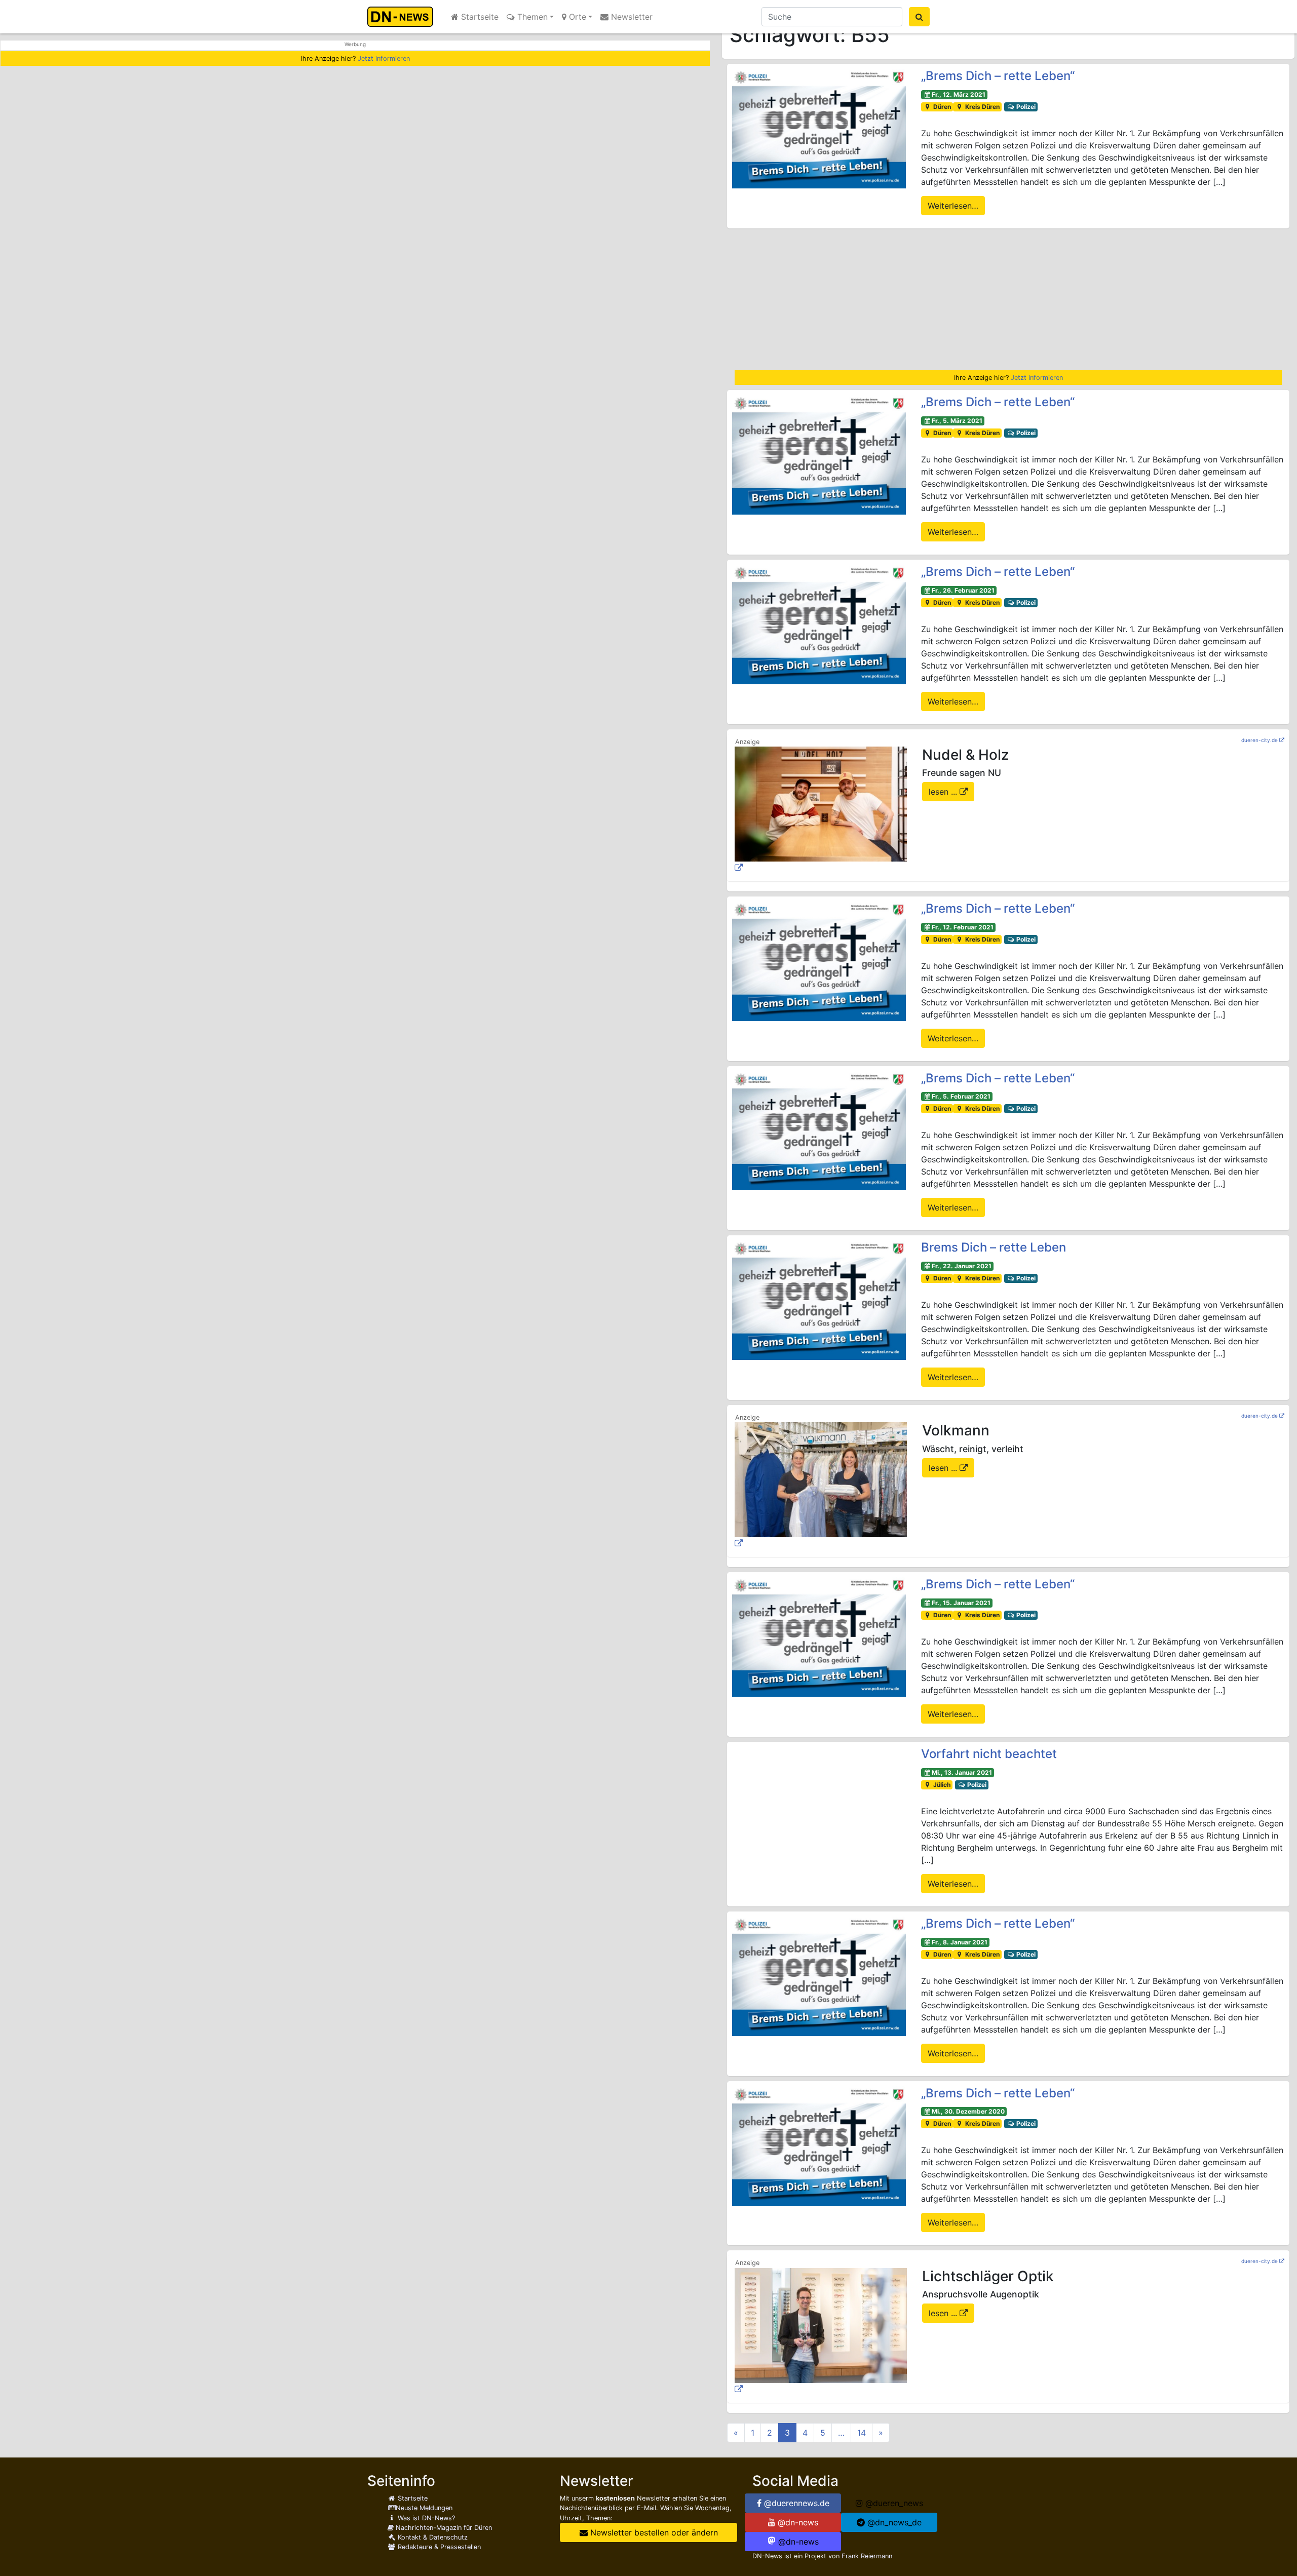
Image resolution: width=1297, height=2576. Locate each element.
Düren (941, 107)
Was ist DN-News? (425, 2518)
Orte (576, 17)
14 (862, 2433)
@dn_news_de (893, 2522)
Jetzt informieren (384, 58)
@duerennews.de (795, 2503)
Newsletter (631, 17)
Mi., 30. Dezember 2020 (968, 2111)
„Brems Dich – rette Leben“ (998, 76)
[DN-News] (403, 17)
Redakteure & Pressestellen (438, 2547)
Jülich (941, 1785)
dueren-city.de (1260, 740)
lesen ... (944, 792)
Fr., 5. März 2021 (957, 421)
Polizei (1025, 107)
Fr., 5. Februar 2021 (961, 1096)
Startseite (479, 17)
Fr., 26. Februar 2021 (963, 590)
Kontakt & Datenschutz (432, 2537)
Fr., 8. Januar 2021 (960, 1942)
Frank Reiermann (867, 2556)
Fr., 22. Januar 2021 (962, 1266)
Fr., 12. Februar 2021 (963, 927)
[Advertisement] (1008, 299)
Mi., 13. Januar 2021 (962, 1772)
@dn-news (797, 2522)
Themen (531, 17)
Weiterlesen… (953, 206)
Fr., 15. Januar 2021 (961, 1603)
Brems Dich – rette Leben (994, 1247)
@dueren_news (893, 2503)
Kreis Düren (982, 107)
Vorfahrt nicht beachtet (989, 1754)
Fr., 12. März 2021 (959, 94)
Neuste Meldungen (424, 2508)
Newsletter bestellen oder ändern (653, 2532)
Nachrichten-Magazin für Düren (443, 2528)
